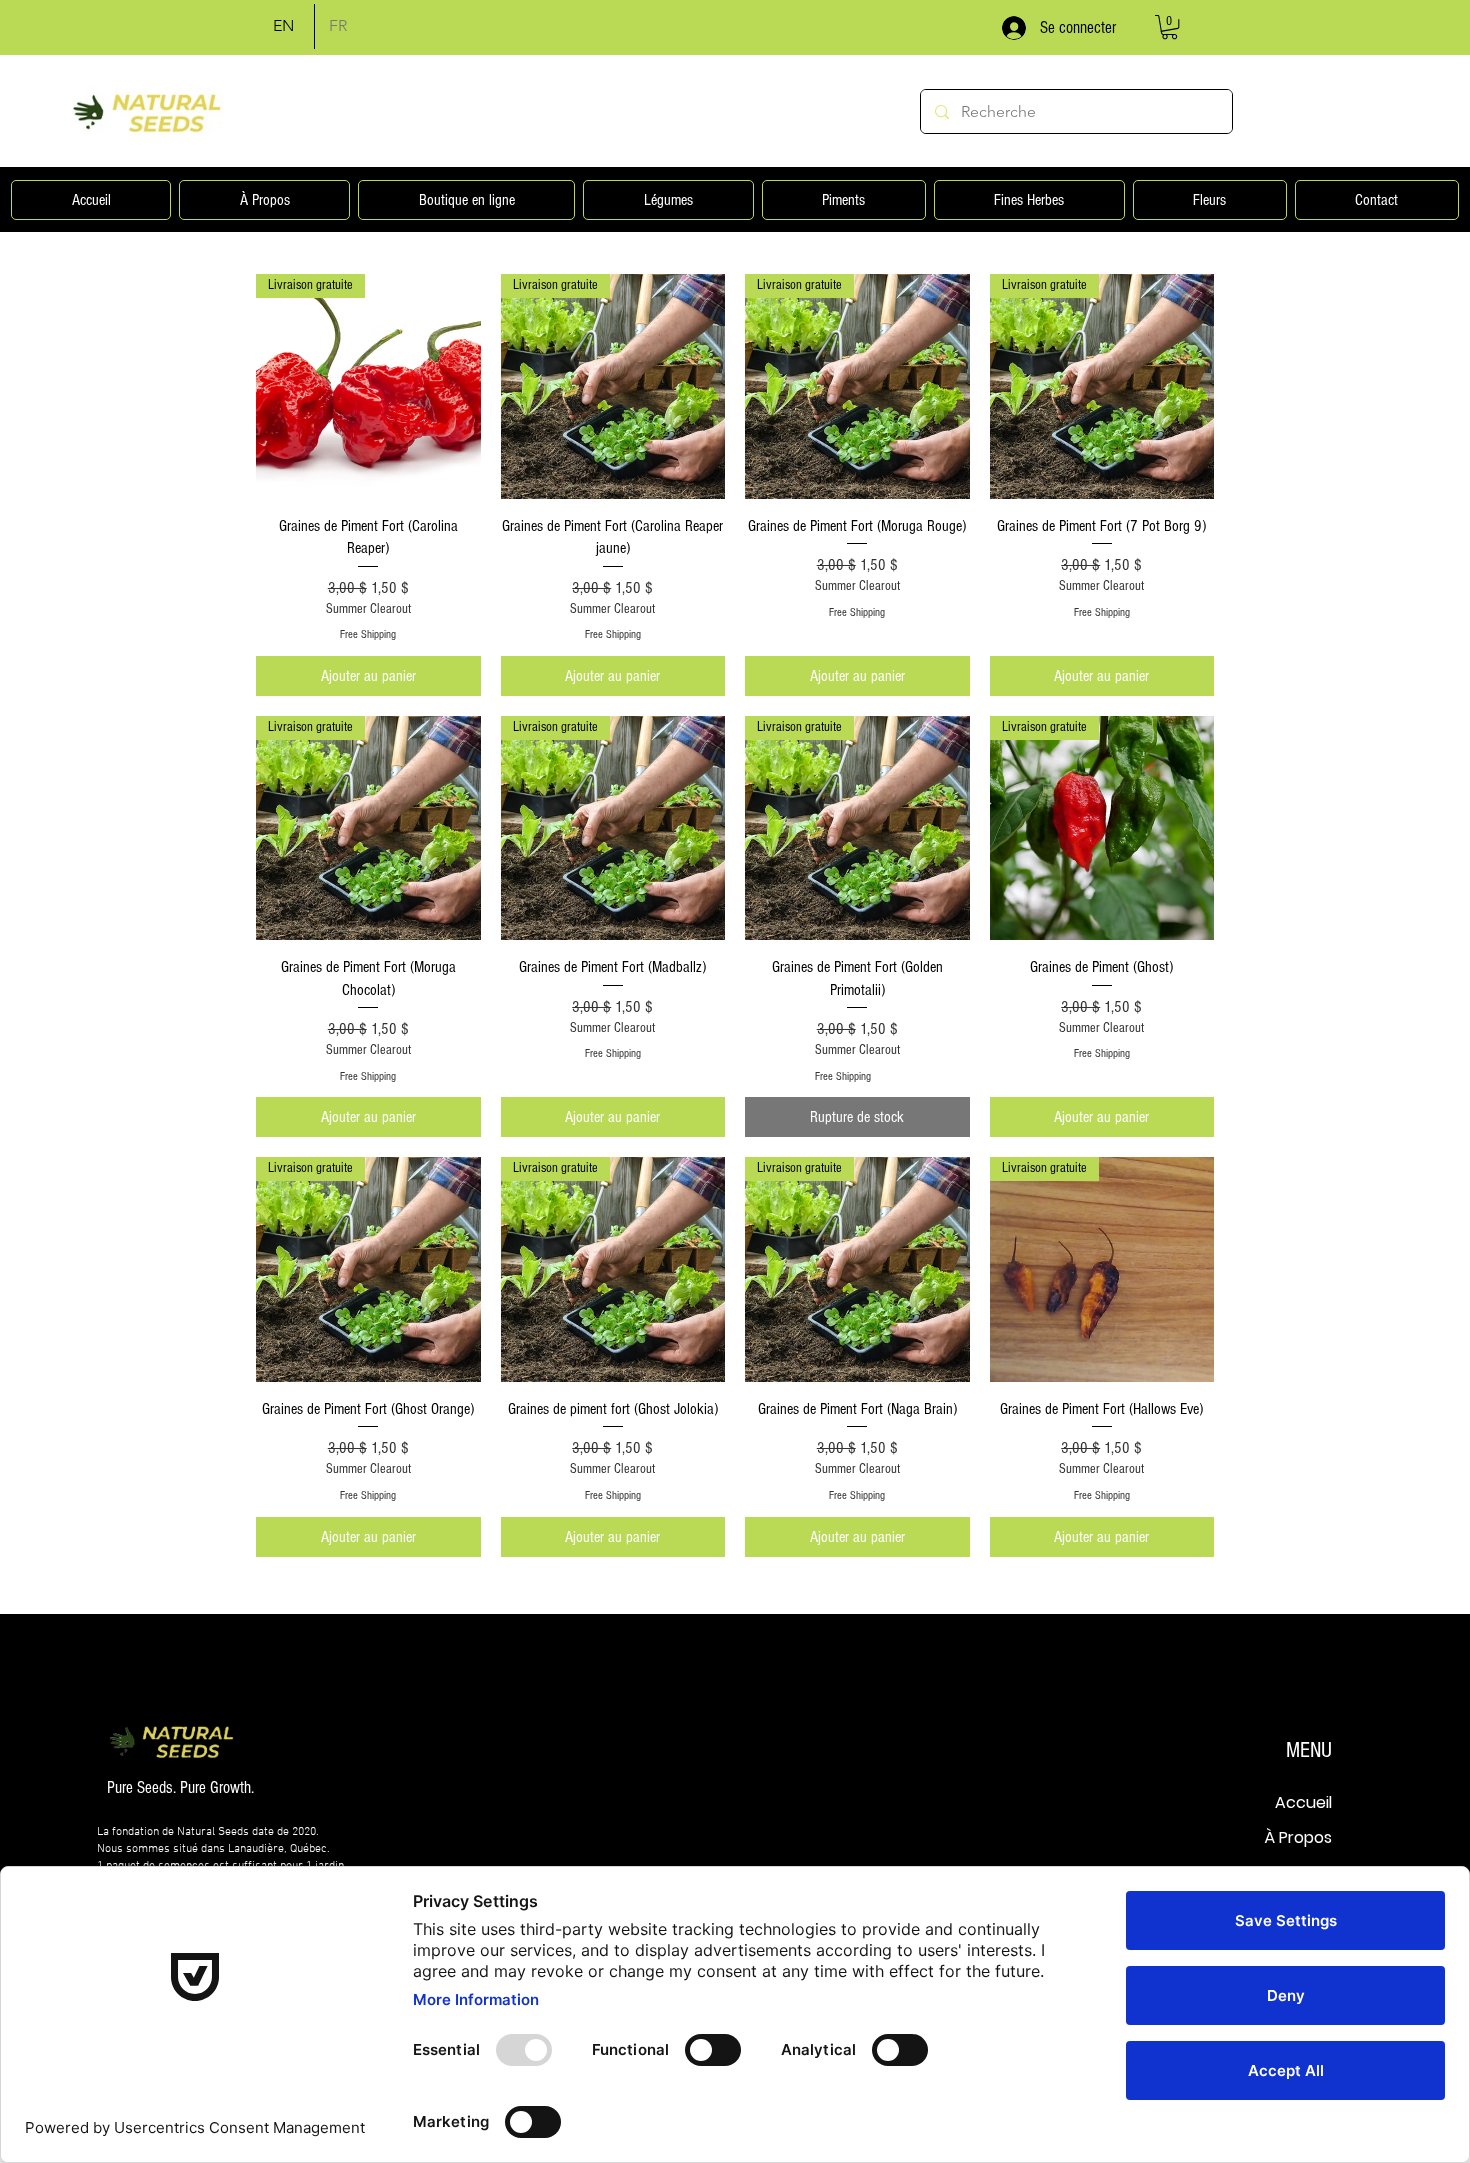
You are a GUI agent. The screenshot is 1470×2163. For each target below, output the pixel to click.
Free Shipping (368, 634)
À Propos (1298, 1837)
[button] (1169, 27)
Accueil (1303, 1802)
